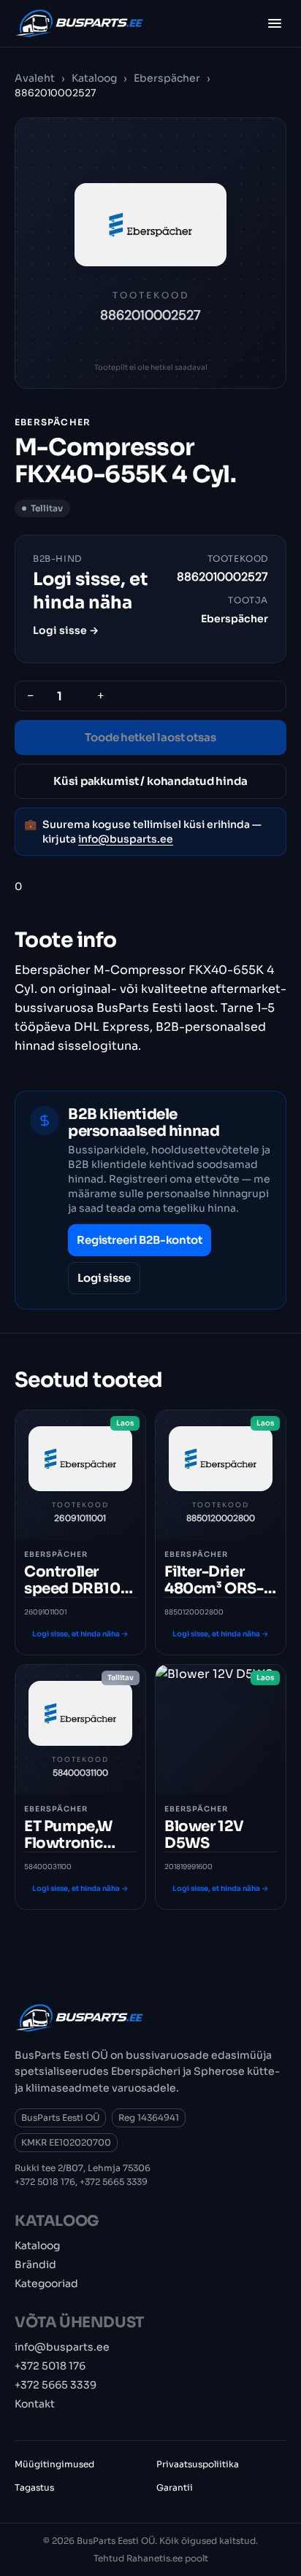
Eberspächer (168, 78)
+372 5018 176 (45, 2182)
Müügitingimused (54, 2464)
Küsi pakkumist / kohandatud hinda (150, 781)
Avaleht (35, 78)
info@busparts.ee (126, 839)
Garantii (175, 2487)
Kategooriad (46, 2283)
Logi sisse (104, 1278)
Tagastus (34, 2487)
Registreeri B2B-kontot (140, 1240)
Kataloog (94, 78)
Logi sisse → (66, 630)
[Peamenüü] (275, 23)
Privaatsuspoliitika (198, 2464)
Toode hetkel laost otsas (150, 737)
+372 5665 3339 (114, 2182)
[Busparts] (79, 23)
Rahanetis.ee (155, 2558)
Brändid (35, 2264)
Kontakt (35, 2404)
